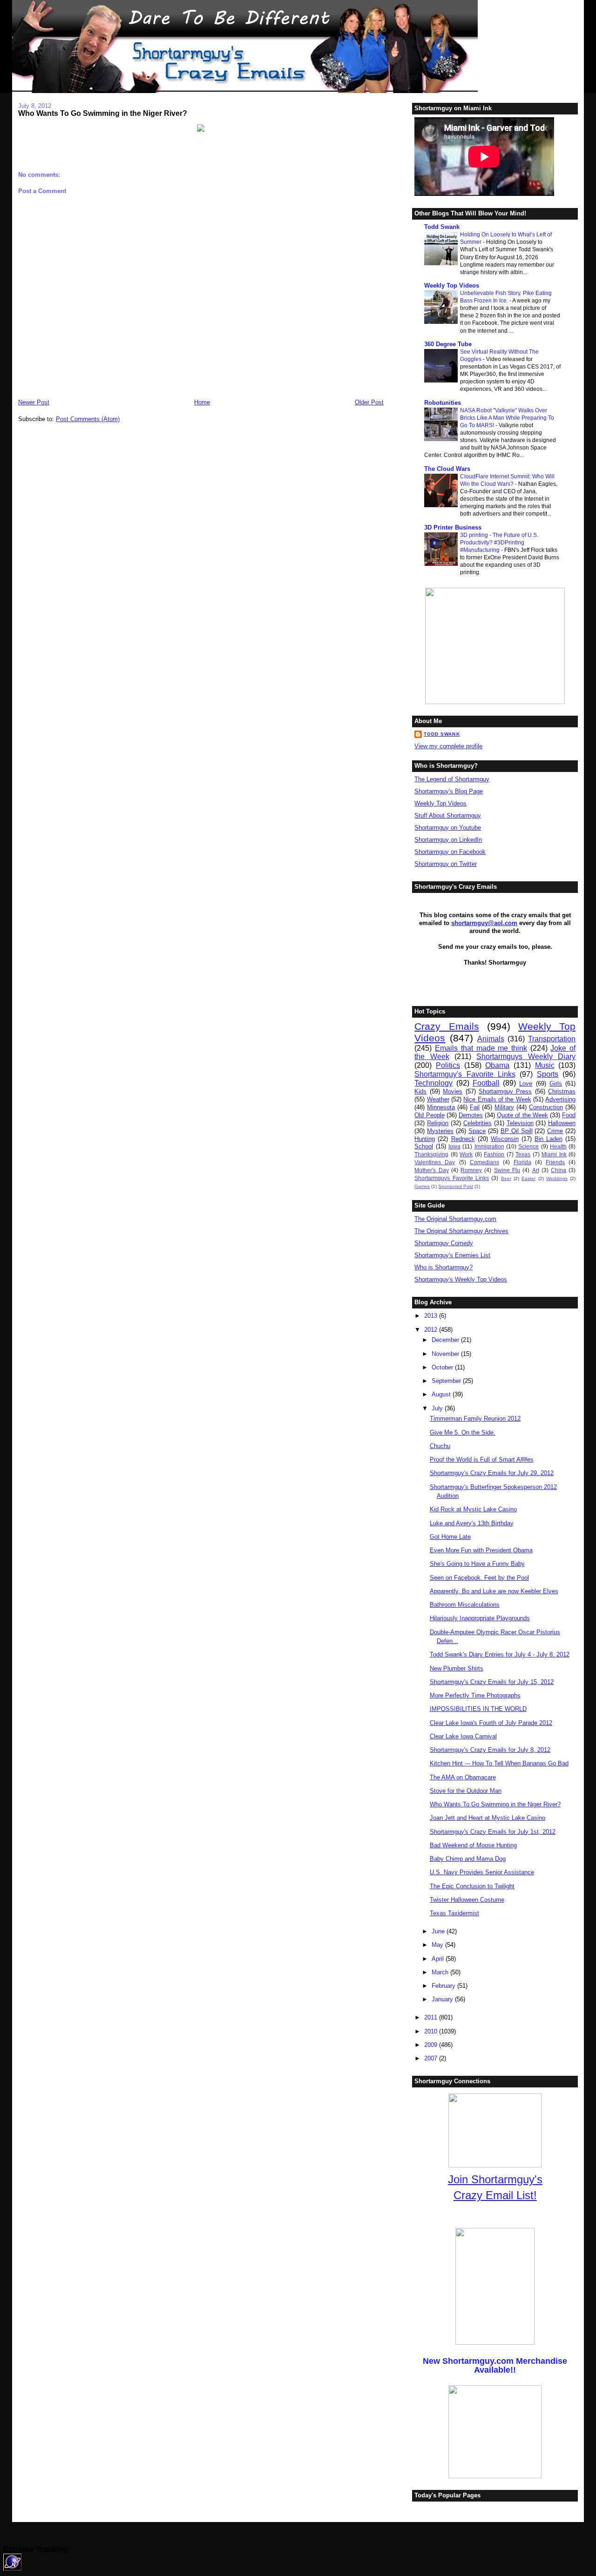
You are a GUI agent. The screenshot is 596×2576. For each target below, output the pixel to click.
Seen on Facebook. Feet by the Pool (479, 1578)
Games (422, 1186)
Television (520, 1123)
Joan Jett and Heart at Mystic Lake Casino (488, 1818)
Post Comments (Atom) (88, 419)
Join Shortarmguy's (495, 2179)
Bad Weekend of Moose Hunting (473, 1845)
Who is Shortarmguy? (444, 1267)
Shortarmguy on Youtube (448, 828)
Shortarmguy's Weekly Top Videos (461, 1279)
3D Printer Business (453, 527)
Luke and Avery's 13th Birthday (472, 1523)
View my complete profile (448, 746)
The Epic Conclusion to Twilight (472, 1886)
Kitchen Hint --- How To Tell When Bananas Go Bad (499, 1763)
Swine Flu (507, 1170)
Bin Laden (549, 1139)
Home (202, 402)
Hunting (425, 1139)
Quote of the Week (522, 1115)
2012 (432, 1330)
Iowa (454, 1146)
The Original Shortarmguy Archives (461, 1231)
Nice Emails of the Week (497, 1099)
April (439, 1959)
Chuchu (440, 1446)
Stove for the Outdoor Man (466, 1791)
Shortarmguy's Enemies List (452, 1255)
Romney (471, 1170)
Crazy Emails (447, 1026)
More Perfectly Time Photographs (475, 1695)
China (559, 1170)
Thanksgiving (431, 1154)
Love (526, 1083)
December (446, 1340)
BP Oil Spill (517, 1131)
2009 (432, 2045)
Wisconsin (505, 1139)
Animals (491, 1039)
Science (528, 1146)
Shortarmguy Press (505, 1091)
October (443, 1367)
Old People (429, 1115)
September (447, 1381)
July (438, 1408)
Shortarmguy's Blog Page (449, 791)
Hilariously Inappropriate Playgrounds (480, 1618)
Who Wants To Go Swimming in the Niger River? (103, 113)
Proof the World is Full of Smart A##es (482, 1459)
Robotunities (443, 403)
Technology (433, 1083)
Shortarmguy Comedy (444, 1243)
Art (536, 1170)
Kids (420, 1091)
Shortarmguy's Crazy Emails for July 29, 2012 (492, 1473)
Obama (497, 1065)
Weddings (557, 1178)
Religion (438, 1123)
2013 (432, 1316)
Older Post (369, 402)
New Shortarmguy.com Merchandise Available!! (495, 2365)
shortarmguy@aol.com (484, 923)
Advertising (560, 1099)
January (443, 1999)
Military (504, 1107)
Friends (555, 1162)
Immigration (489, 1146)
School (424, 1146)
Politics (448, 1065)
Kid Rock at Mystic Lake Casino (473, 1509)
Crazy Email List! (495, 2195)
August (442, 1394)
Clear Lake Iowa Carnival (463, 1736)
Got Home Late (450, 1537)
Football (486, 1083)
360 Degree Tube (448, 344)
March (441, 1972)
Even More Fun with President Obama (481, 1550)
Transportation (552, 1039)
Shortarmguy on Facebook (450, 852)
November (446, 1354)
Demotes (471, 1115)
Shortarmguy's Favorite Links (465, 1074)
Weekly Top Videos (452, 285)
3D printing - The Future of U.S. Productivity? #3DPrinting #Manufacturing (499, 543)
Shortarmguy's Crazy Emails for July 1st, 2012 (493, 1832)
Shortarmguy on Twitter (446, 864)
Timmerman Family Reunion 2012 (475, 1419)
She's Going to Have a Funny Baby (477, 1564)
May (438, 1945)
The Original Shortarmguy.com (455, 1219)
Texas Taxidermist (454, 1913)
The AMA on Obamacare (463, 1777)
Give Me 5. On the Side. (463, 1432)
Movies (453, 1091)
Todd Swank (442, 227)
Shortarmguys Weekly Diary (526, 1057)
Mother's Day (431, 1170)
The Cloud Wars (447, 469)
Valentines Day (435, 1162)
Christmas (562, 1091)
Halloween (562, 1123)
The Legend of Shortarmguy (452, 779)
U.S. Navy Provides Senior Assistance (482, 1872)
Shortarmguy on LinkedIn (448, 840)
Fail (475, 1107)
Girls (556, 1083)
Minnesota (441, 1107)
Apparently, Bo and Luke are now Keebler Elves (494, 1591)
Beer (506, 1178)
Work (466, 1154)
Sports (548, 1074)
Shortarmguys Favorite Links (452, 1178)
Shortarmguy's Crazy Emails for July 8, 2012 (490, 1750)
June (439, 1931)
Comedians (484, 1162)
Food (569, 1115)
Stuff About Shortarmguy (448, 815)
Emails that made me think (481, 1048)
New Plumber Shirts (457, 1668)
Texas (523, 1154)
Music (545, 1065)
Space (477, 1131)
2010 (432, 2031)
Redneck (463, 1139)
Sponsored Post (456, 1186)
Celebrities (477, 1123)
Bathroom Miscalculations (465, 1605)
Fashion (494, 1154)
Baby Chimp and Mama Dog (468, 1859)
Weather (438, 1099)
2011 (432, 2017)
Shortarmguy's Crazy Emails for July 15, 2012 (492, 1682)
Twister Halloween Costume (467, 1900)
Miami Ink (554, 1154)
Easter (528, 1178)
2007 (432, 2058)
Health (558, 1146)
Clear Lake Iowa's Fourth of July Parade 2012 (491, 1723)
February (444, 1986)
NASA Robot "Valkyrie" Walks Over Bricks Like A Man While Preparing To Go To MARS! (507, 418)
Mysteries (440, 1131)
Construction (546, 1107)
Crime (555, 1131)
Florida (522, 1162)
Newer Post (34, 402)
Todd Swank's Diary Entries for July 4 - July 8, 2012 (500, 1654)
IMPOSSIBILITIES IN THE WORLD (478, 1709)
